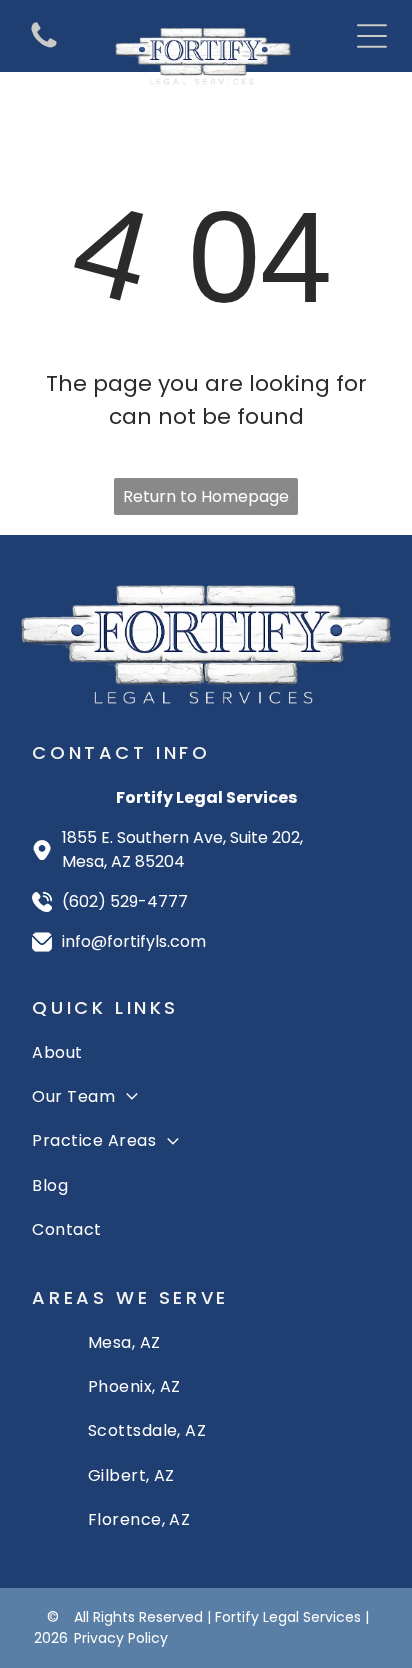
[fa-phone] (44, 46)
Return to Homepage (206, 496)
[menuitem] (205, 1052)
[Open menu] (372, 36)
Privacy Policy (121, 1638)
